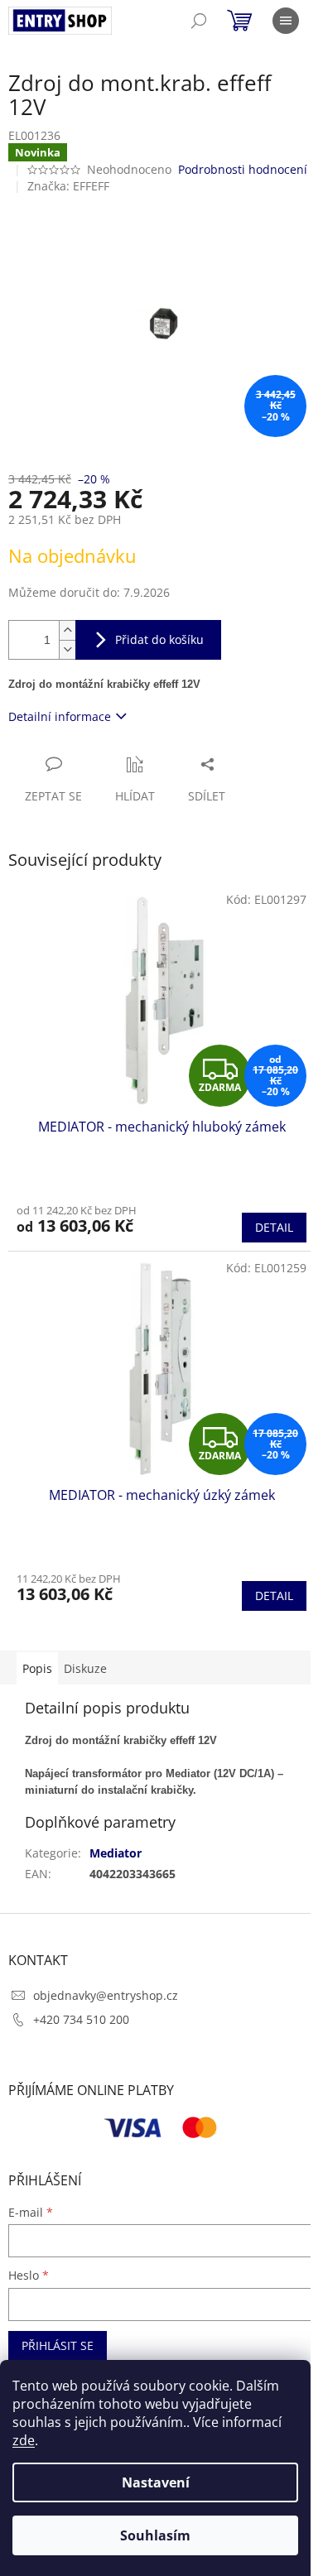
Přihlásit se (58, 2345)
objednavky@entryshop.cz (106, 1995)
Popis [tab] (37, 1668)
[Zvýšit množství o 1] (67, 630)
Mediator (116, 1853)
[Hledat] (199, 21)
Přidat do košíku (159, 639)
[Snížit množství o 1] (67, 649)
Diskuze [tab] (85, 1668)
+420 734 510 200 (81, 2019)
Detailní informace (60, 716)
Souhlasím (155, 2535)
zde (24, 2440)
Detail (274, 1227)
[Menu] (286, 21)
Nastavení (156, 2482)
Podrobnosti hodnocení (243, 169)
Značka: (68, 186)
